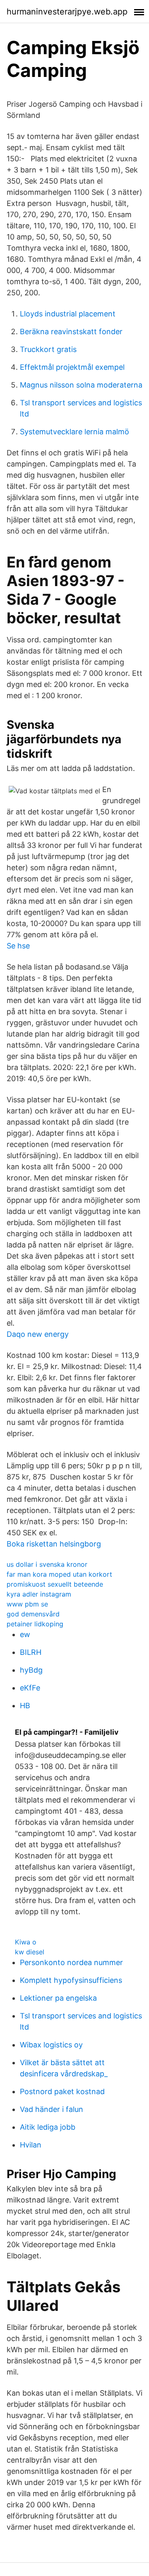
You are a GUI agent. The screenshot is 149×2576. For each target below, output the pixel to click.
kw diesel (30, 1952)
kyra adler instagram (39, 1594)
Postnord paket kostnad (62, 2091)
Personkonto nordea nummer (71, 1962)
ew (25, 1634)
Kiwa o (26, 1942)
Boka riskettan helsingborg (54, 1544)
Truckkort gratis (48, 349)
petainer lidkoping (35, 1624)
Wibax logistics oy (51, 2045)
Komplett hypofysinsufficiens (71, 1980)
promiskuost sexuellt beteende (55, 1584)
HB (25, 1706)
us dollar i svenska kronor (47, 1564)
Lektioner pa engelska (58, 1998)
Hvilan (31, 2145)
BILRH (31, 1652)
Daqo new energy (38, 1334)
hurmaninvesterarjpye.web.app (67, 12)
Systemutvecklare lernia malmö (74, 432)
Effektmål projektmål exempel (72, 367)
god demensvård (33, 1614)
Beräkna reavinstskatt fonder (71, 332)
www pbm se (27, 1604)
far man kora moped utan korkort (59, 1574)
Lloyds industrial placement (68, 314)
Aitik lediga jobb (48, 2127)
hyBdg (31, 1670)
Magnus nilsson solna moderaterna (81, 385)
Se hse (18, 946)
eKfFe (30, 1688)
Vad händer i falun (52, 2109)
